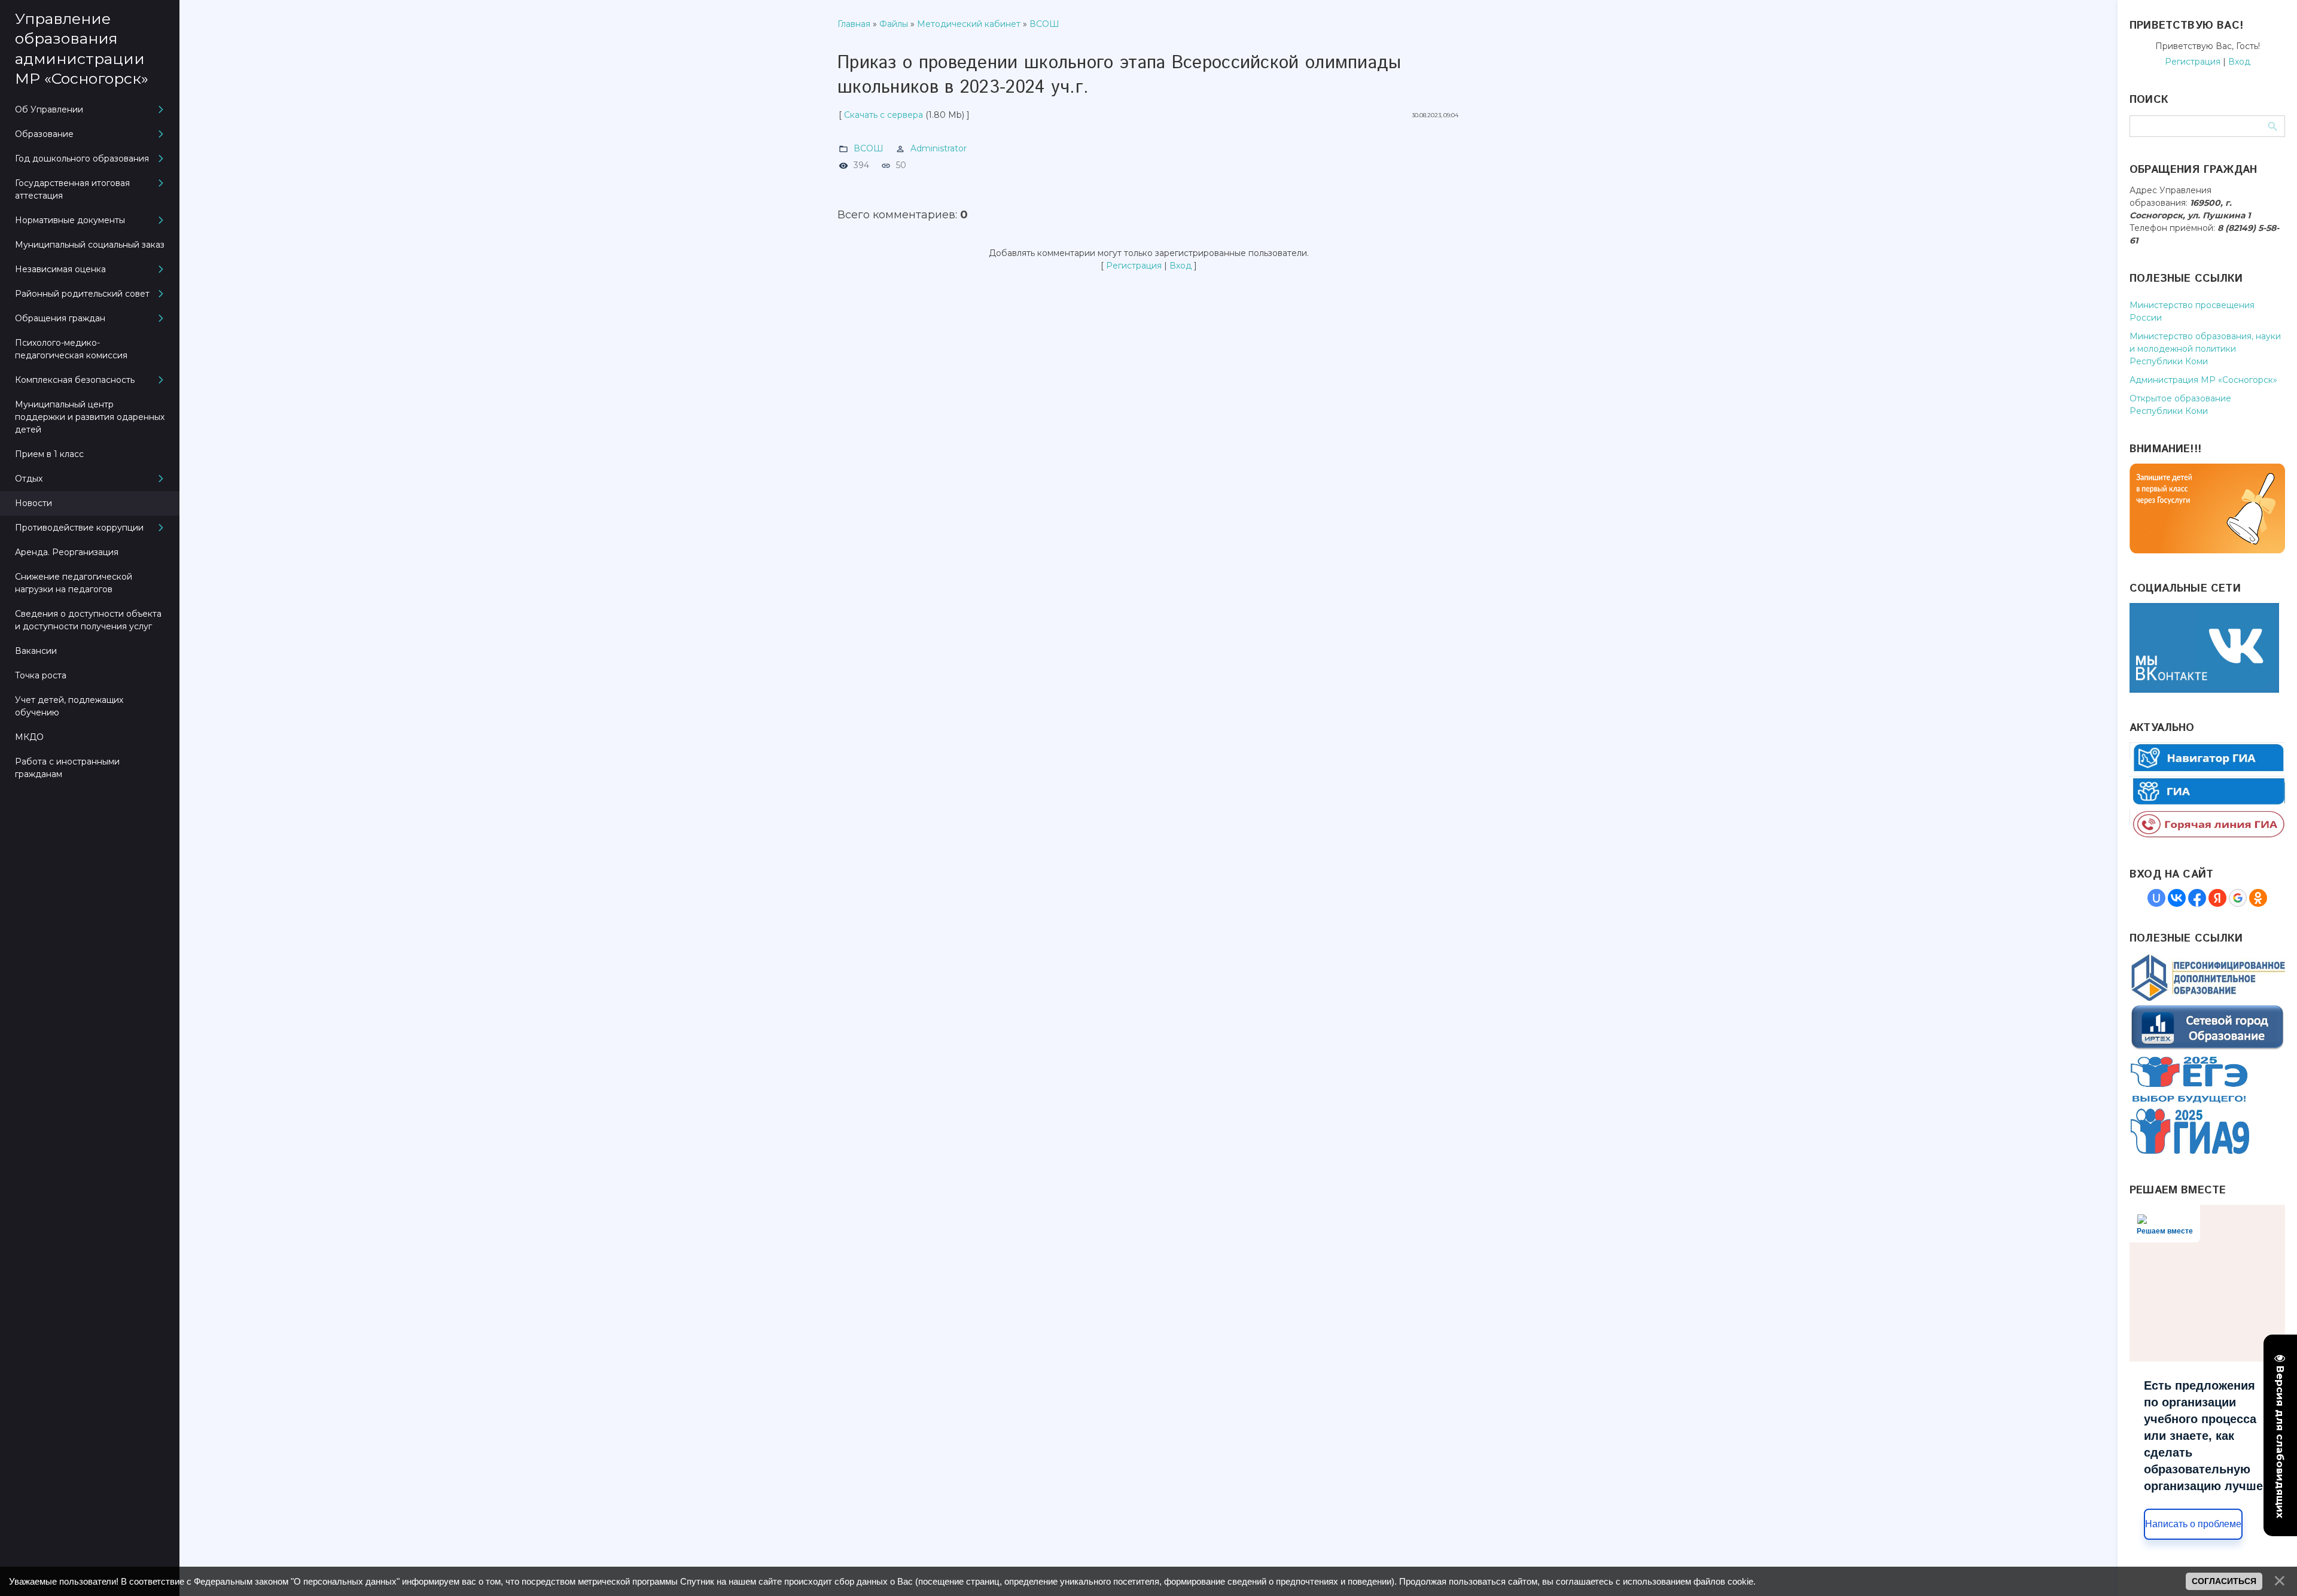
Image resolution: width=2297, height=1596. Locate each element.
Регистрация (1134, 266)
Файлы (894, 24)
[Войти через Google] (2238, 898)
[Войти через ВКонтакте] (2177, 898)
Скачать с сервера (884, 115)
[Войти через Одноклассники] (2258, 898)
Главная (854, 24)
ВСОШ (1044, 24)
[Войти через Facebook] (2197, 898)
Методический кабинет (969, 24)
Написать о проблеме (2193, 1524)
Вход (1181, 266)
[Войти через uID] (2156, 898)
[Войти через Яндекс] (2217, 898)
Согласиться (2224, 1581)
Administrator (939, 148)
